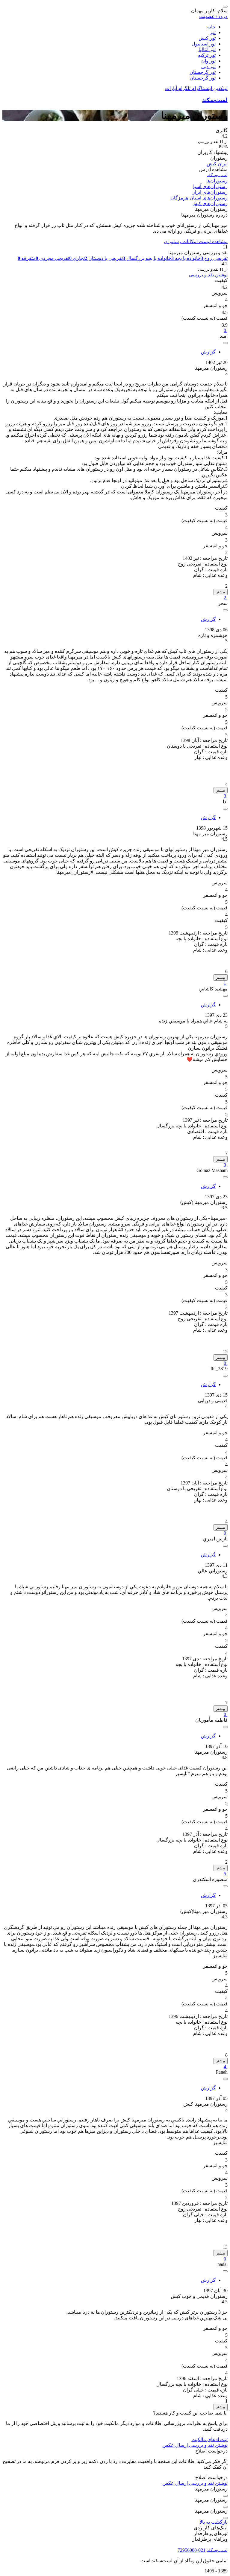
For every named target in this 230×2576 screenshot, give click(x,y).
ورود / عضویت (213, 16)
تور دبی (208, 67)
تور (213, 32)
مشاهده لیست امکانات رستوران (196, 241)
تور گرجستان (203, 72)
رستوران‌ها (217, 181)
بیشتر (221, 592)
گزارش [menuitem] (208, 352)
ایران (223, 164)
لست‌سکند (215, 100)
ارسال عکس (175, 2445)
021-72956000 (192, 2550)
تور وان (208, 61)
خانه (211, 27)
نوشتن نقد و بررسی (208, 275)
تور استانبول (204, 44)
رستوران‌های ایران (209, 192)
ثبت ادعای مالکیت (209, 2439)
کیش (212, 164)
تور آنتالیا (207, 49)
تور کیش (207, 38)
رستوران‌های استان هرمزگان (199, 198)
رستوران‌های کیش (209, 204)
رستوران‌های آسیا (210, 186)
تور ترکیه (207, 55)
